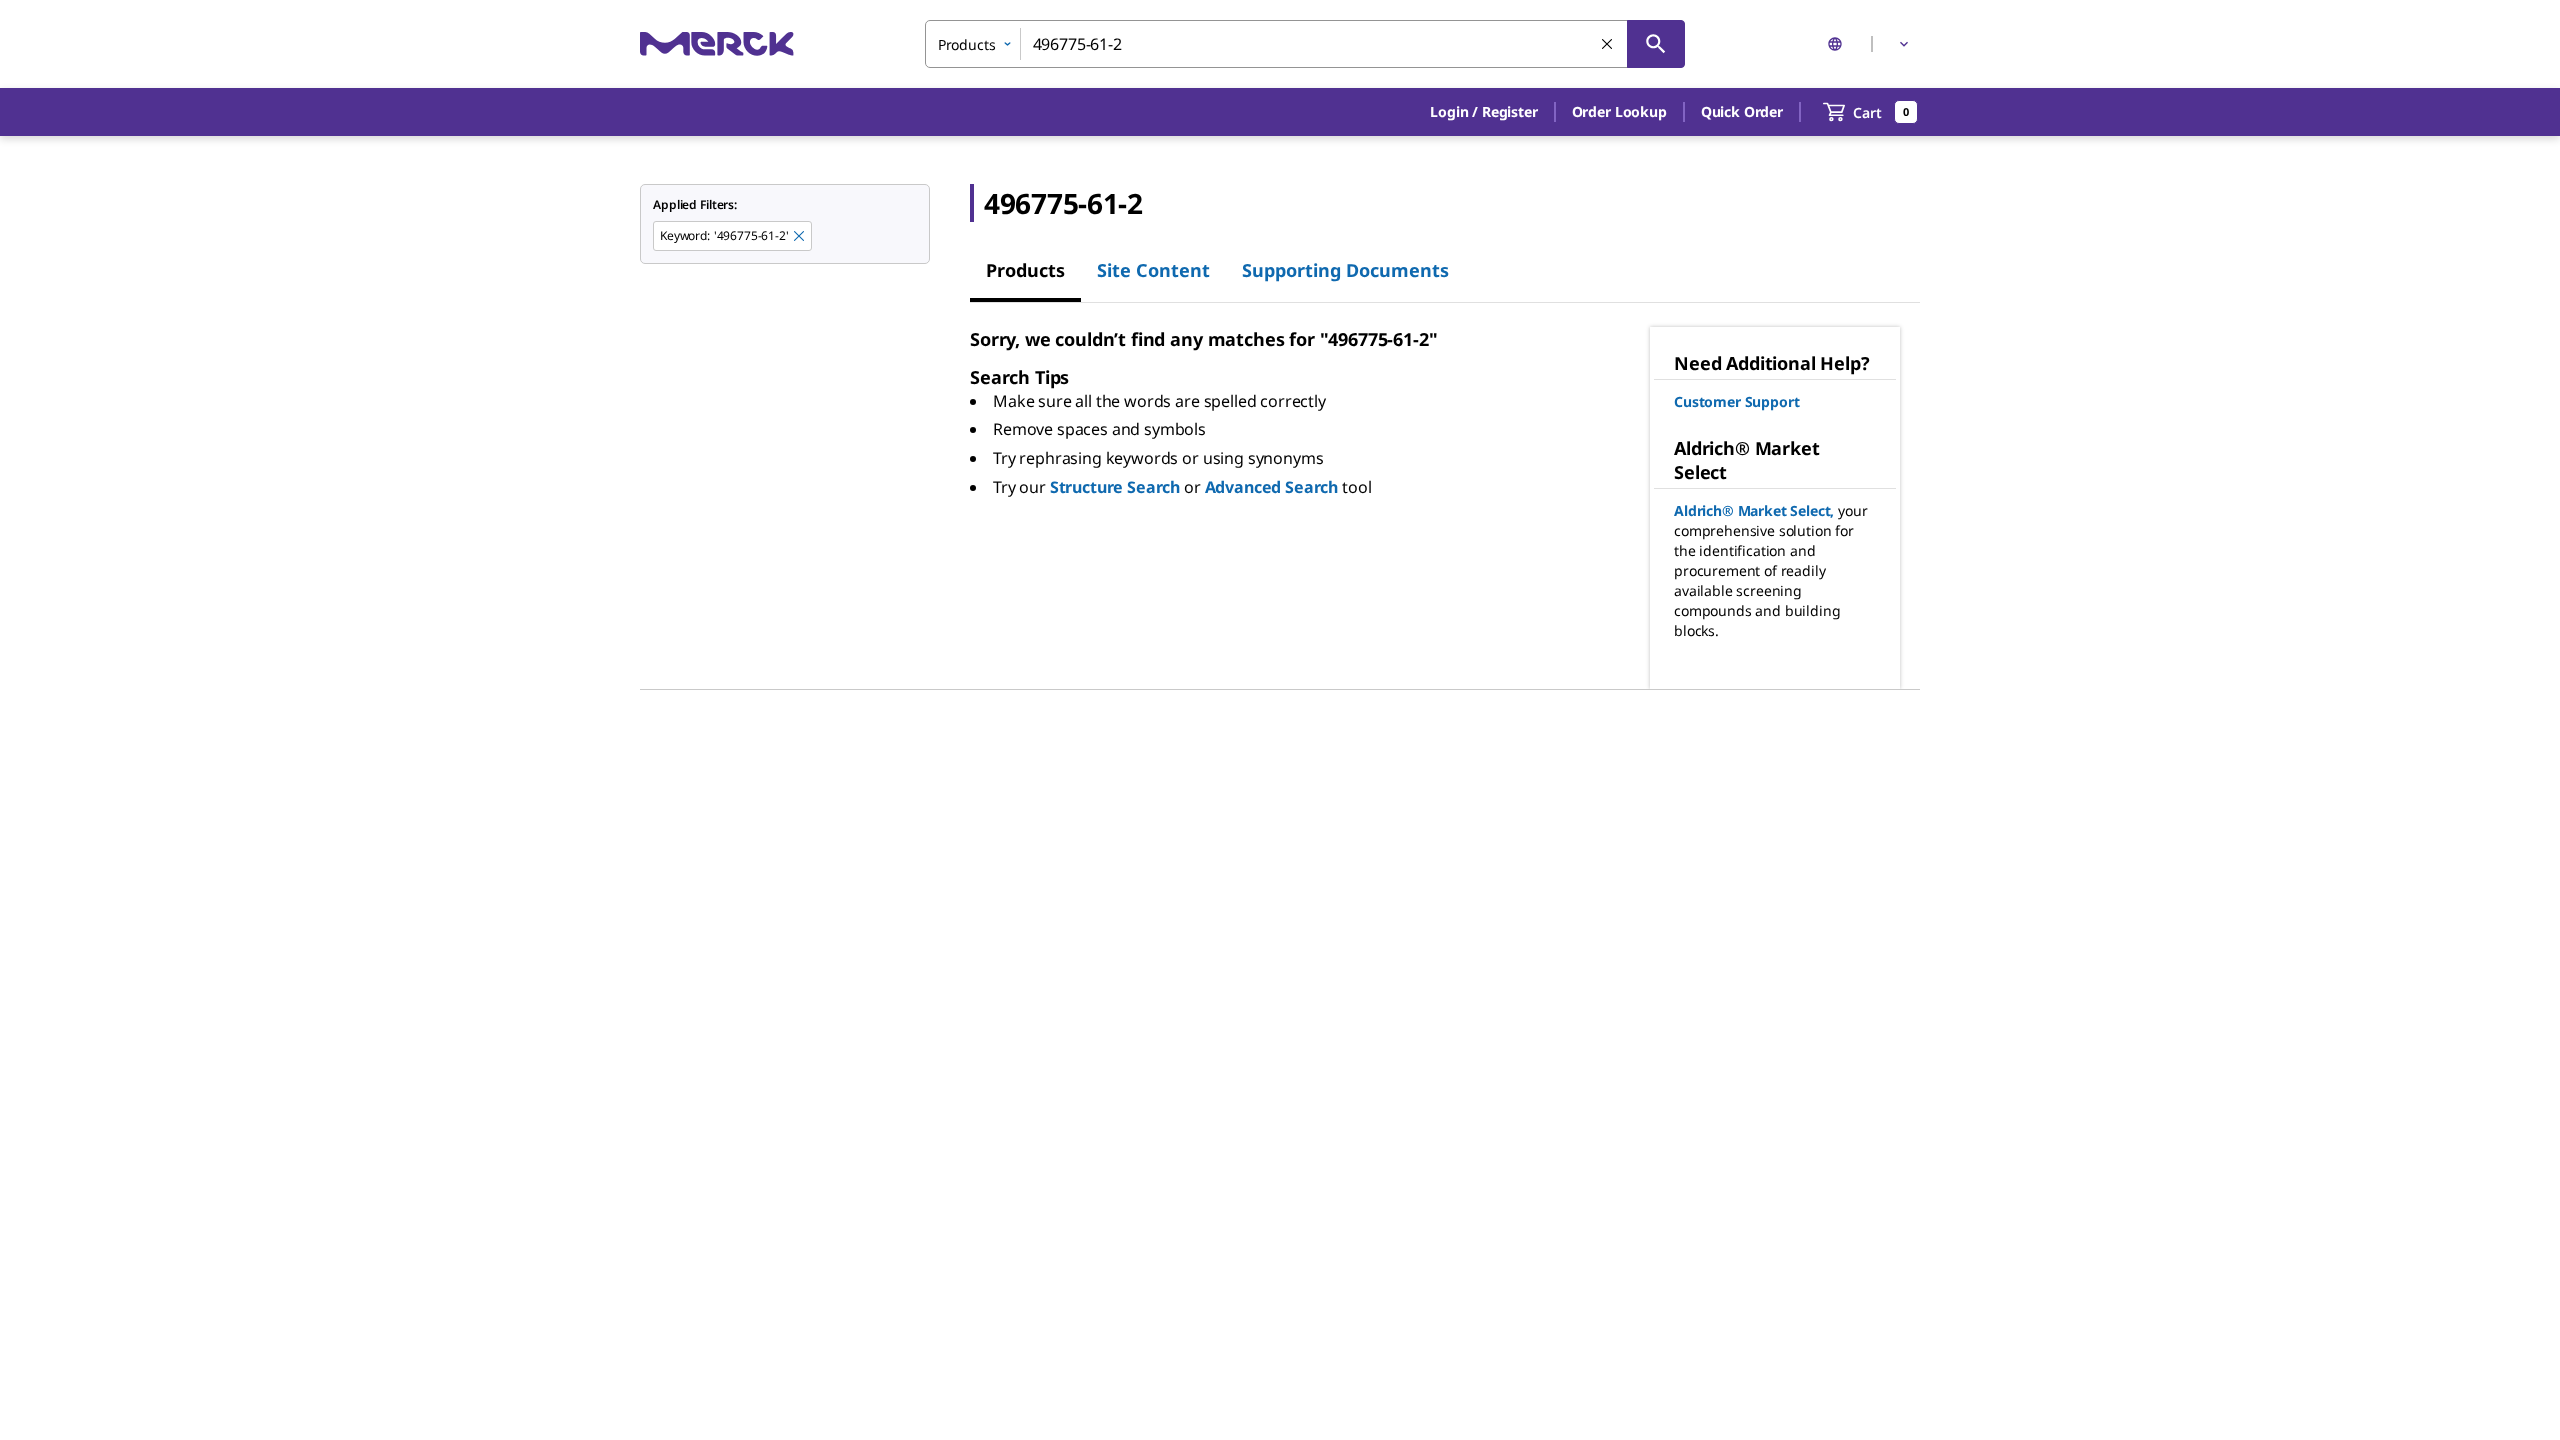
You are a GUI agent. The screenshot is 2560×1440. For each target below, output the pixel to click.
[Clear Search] (1608, 45)
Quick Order (1742, 111)
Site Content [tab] (1153, 270)
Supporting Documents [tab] (1345, 270)
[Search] (1656, 44)
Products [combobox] (967, 44)
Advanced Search (1272, 487)
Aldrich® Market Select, (1754, 510)
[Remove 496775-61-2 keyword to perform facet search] (800, 237)
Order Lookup (1619, 111)
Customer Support (1736, 401)
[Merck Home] (717, 43)
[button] (1483, 112)
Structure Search (1115, 487)
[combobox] (1305, 44)
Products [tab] (1025, 270)
